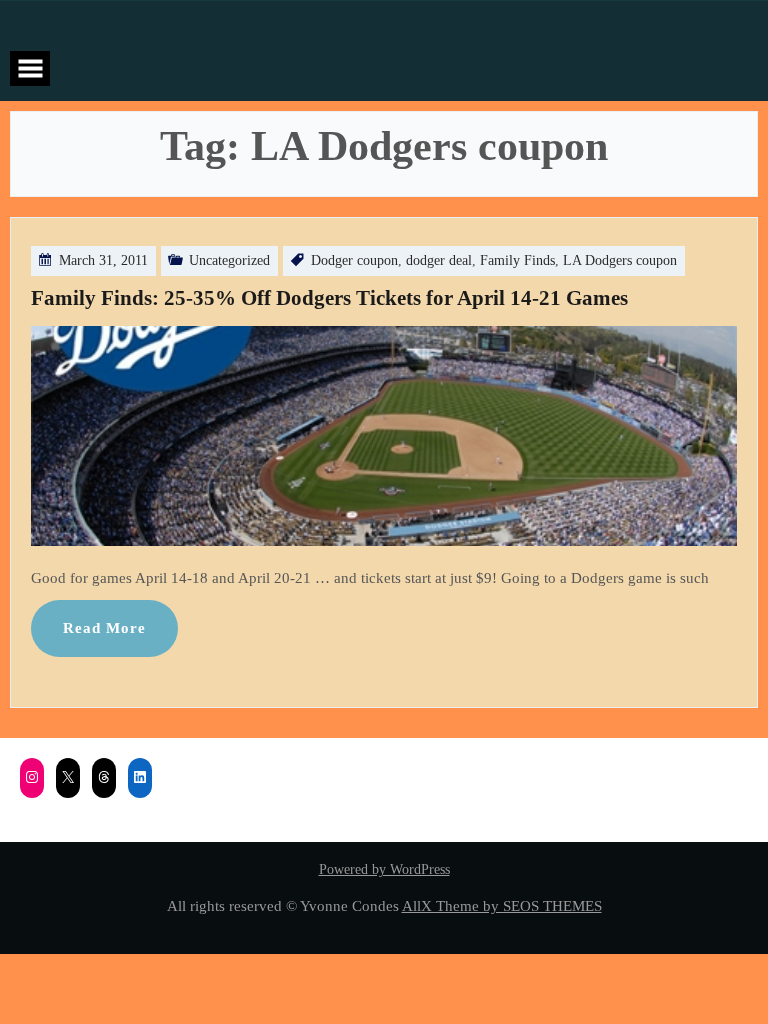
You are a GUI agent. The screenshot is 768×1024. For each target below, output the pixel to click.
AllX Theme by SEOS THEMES (502, 905)
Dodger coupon (354, 260)
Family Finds (517, 260)
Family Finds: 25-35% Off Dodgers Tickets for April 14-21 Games (329, 298)
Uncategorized (229, 260)
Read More (104, 627)
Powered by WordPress (384, 869)
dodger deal (439, 260)
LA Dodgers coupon (620, 260)
